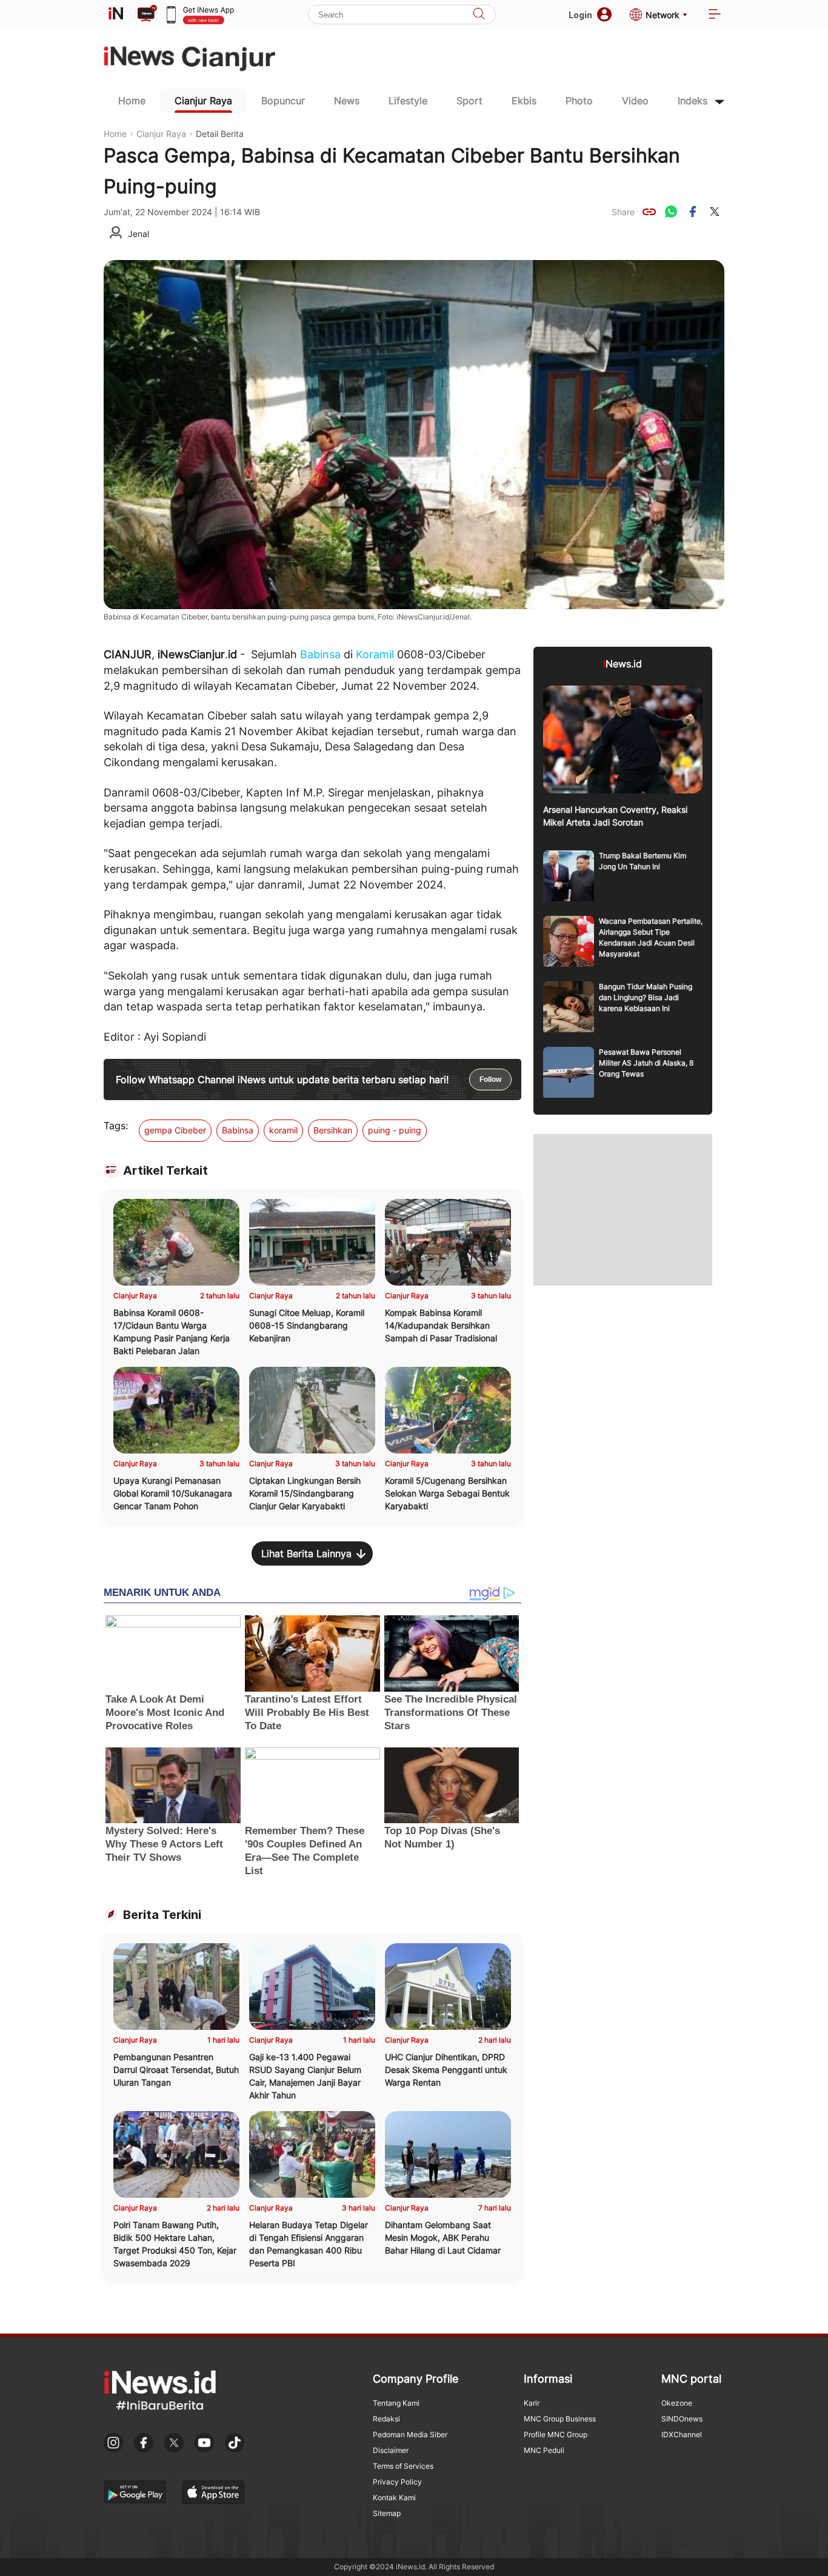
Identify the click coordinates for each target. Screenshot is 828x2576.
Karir (532, 2403)
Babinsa (320, 654)
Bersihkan (333, 1130)
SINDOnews (682, 2419)
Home (132, 101)
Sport (469, 101)
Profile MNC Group (556, 2434)
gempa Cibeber (175, 1130)
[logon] (116, 15)
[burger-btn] (715, 15)
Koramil (375, 654)
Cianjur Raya (203, 101)
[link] (649, 212)
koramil (283, 1130)
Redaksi (386, 2419)
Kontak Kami (394, 2498)
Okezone (677, 2403)
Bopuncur (283, 101)
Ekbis (524, 101)
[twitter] (715, 212)
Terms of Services (403, 2466)
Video (635, 101)
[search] (479, 15)
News (347, 101)
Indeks (693, 101)
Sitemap (387, 2513)
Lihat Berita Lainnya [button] (306, 1553)
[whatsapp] (671, 212)
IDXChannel (682, 2434)
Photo (579, 101)
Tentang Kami (396, 2403)
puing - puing (395, 1130)
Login (580, 15)
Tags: (116, 1126)
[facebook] (693, 212)
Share (623, 212)
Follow (490, 1079)
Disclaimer (391, 2450)
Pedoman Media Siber (410, 2434)
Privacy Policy (397, 2482)
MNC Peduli (544, 2450)
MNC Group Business (560, 2419)
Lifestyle (408, 101)
